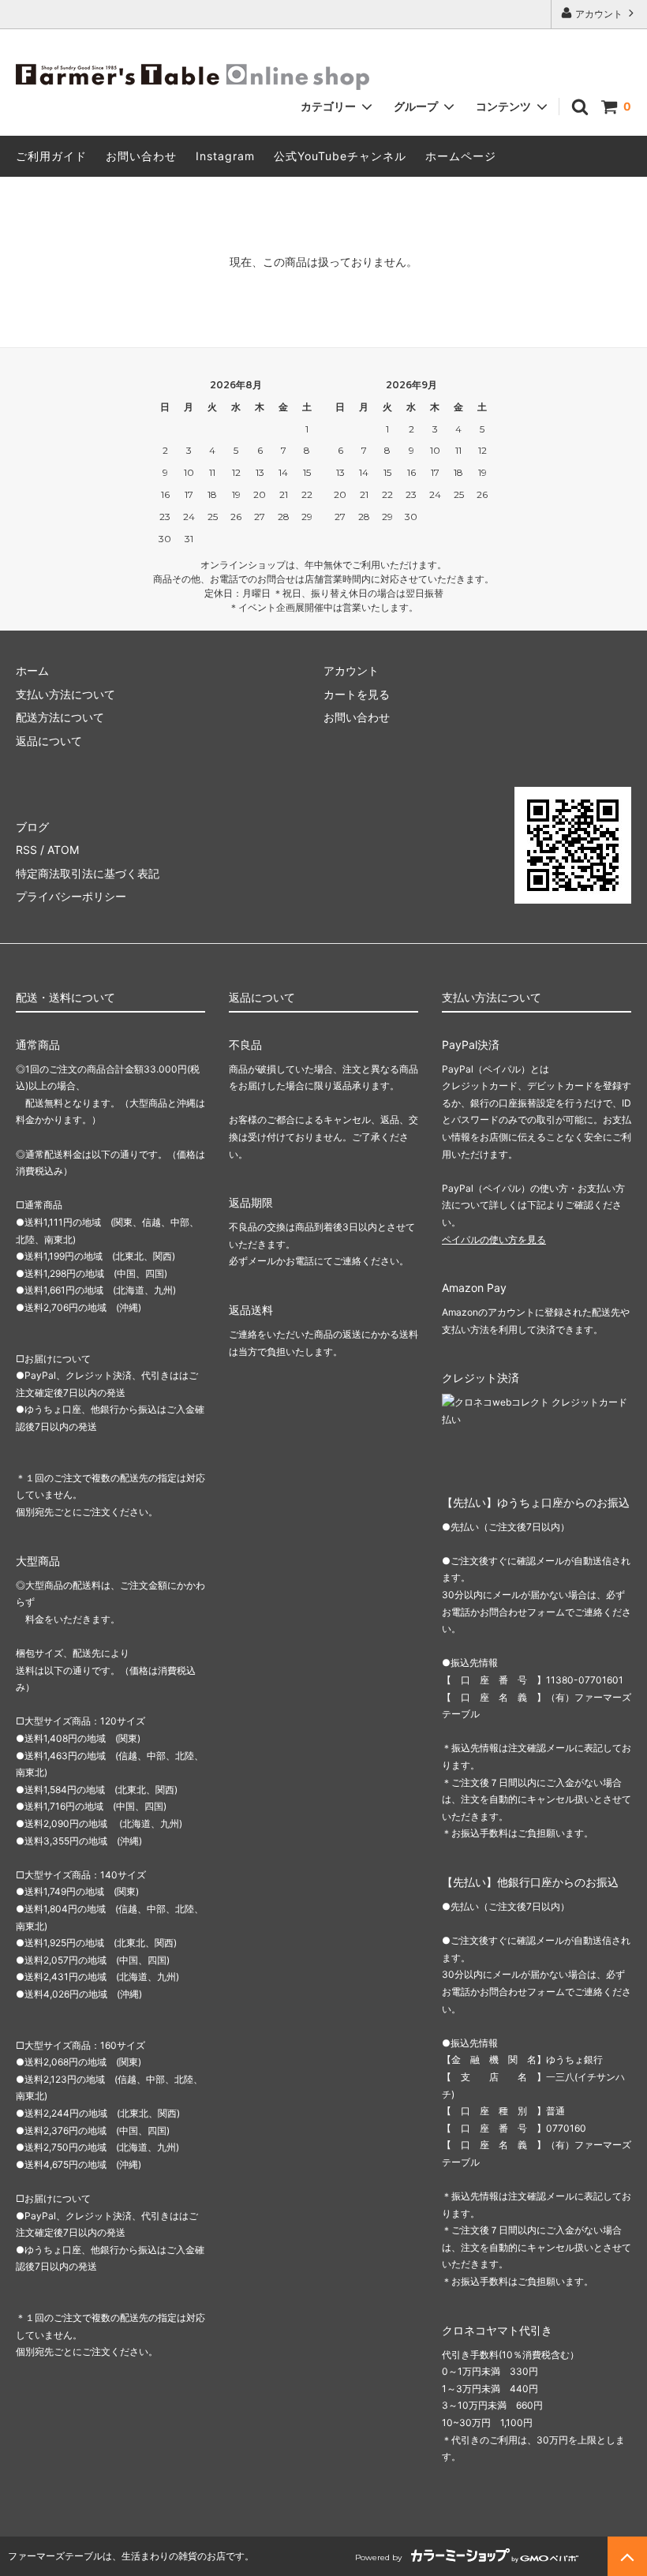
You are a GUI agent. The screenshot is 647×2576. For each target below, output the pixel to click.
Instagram (225, 156)
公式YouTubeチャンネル (340, 156)
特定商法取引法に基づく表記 (88, 873)
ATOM (63, 850)
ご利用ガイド (51, 156)
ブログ (32, 827)
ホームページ (461, 156)
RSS (26, 850)
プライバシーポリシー (71, 896)
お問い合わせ (141, 156)
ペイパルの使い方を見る (494, 1239)
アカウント (599, 14)
